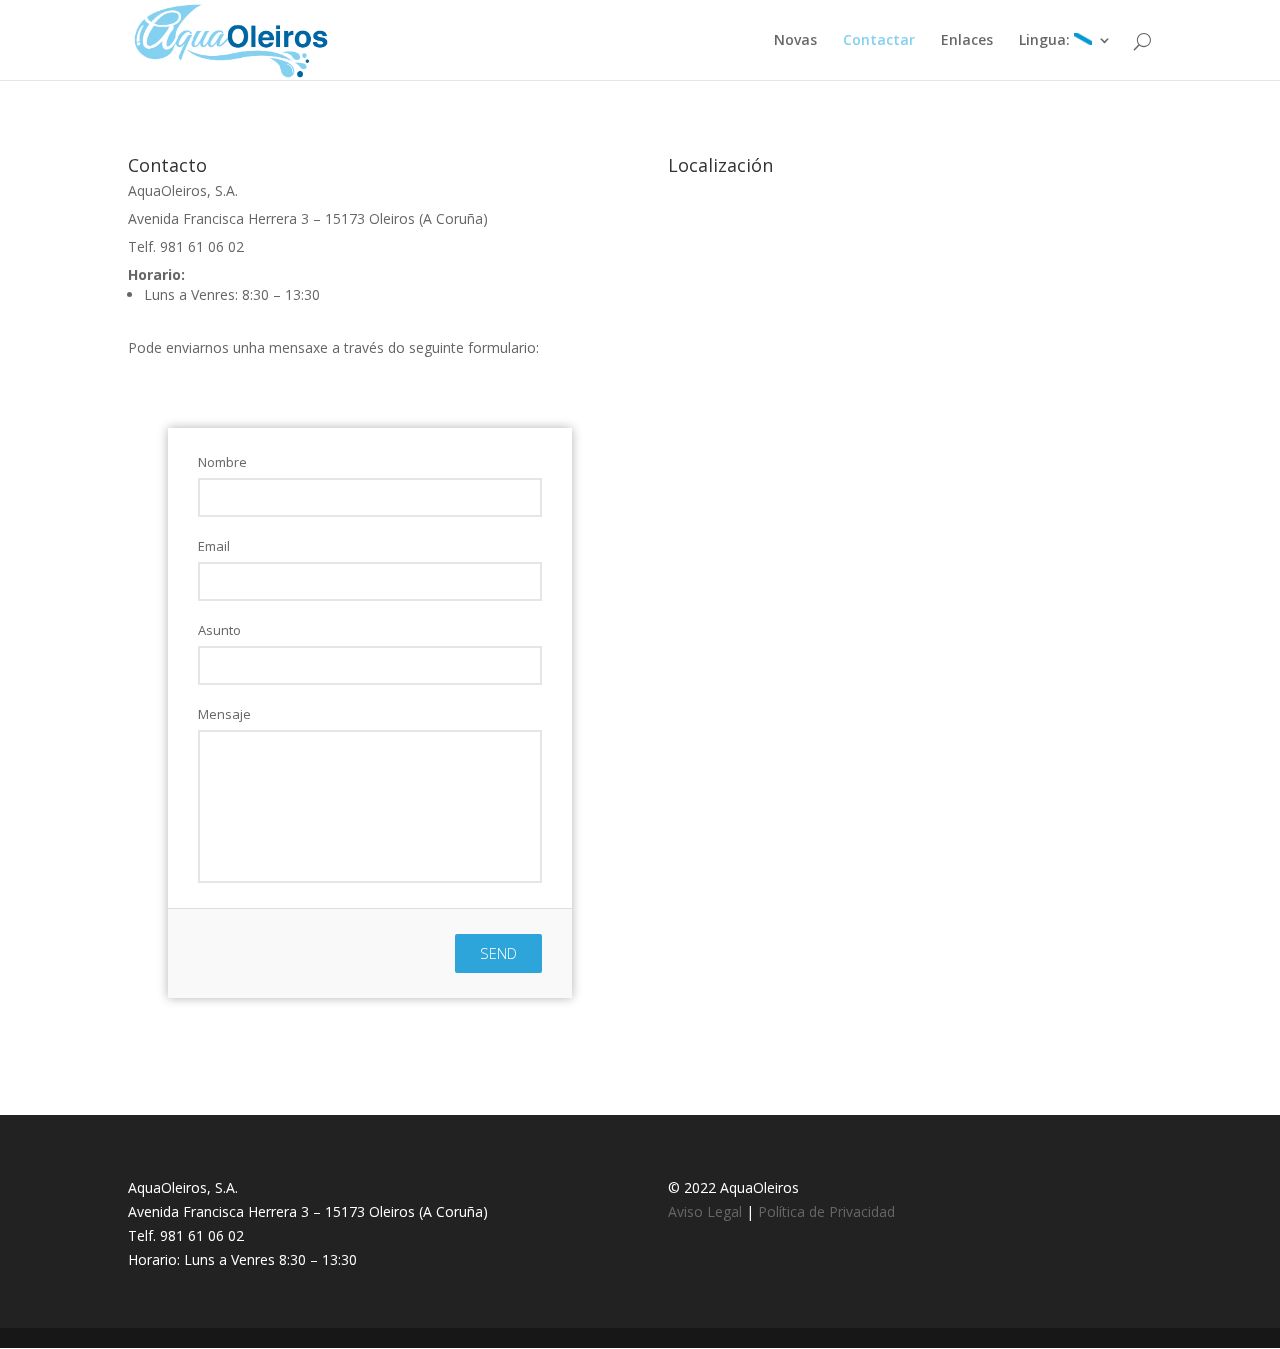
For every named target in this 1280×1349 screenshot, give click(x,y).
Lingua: (1046, 41)
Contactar (879, 41)
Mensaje (224, 714)
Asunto (219, 630)
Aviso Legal (705, 1211)
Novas (795, 41)
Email (214, 546)
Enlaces (967, 41)
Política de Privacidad (826, 1211)
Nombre (222, 462)
